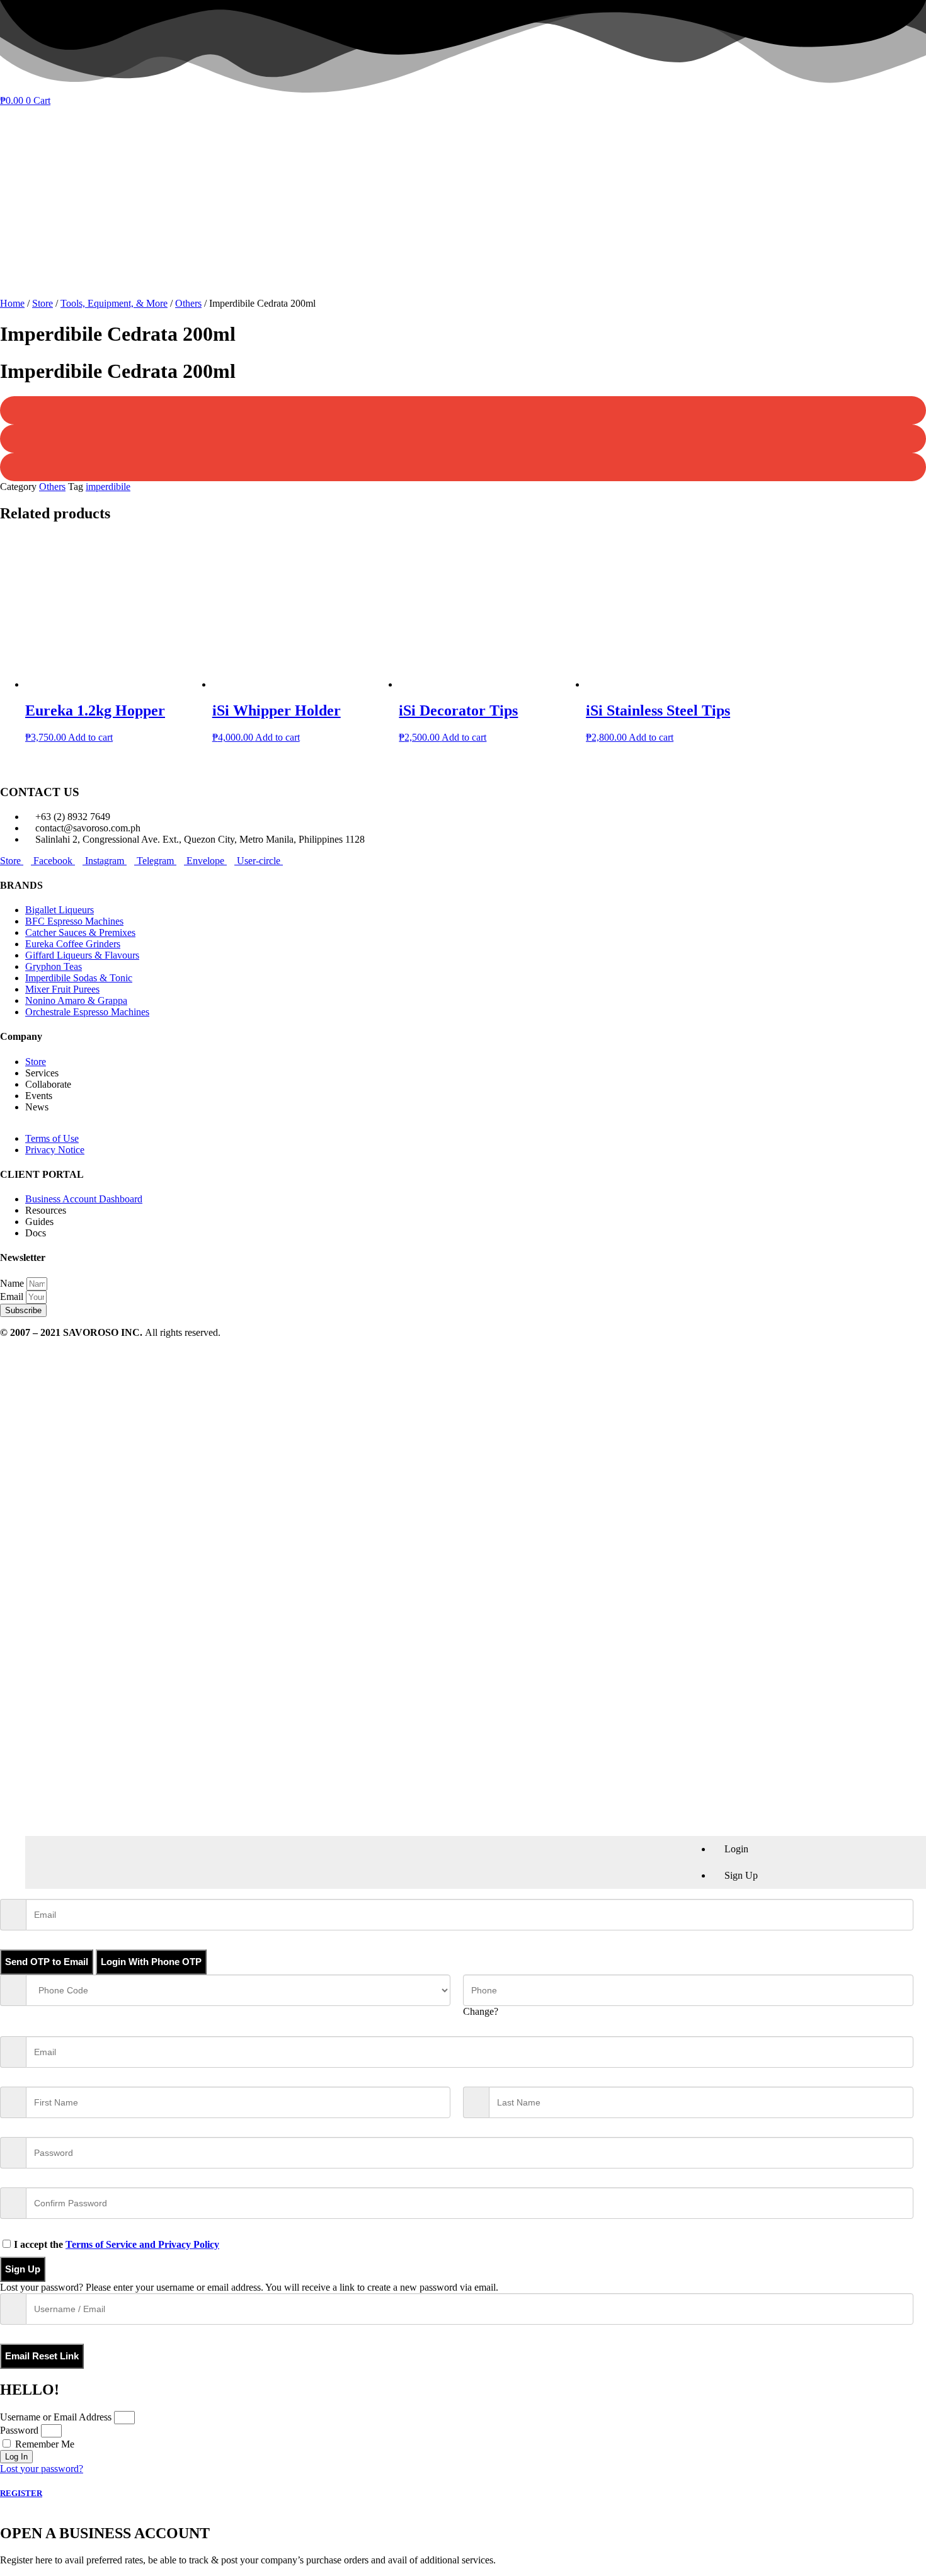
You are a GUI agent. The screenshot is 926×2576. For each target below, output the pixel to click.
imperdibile (108, 487)
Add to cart (90, 737)
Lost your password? (42, 2469)
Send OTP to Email (47, 1962)
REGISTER (21, 2493)
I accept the (117, 2244)
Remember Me (43, 2444)
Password (19, 2430)
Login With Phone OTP (151, 1962)
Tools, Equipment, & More (114, 303)
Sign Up (23, 2269)
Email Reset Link (42, 2356)
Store (43, 303)
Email (13, 1297)
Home (12, 303)
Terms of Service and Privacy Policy (142, 2244)
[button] (463, 410)
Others (188, 303)
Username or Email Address (56, 2417)
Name (13, 1283)
